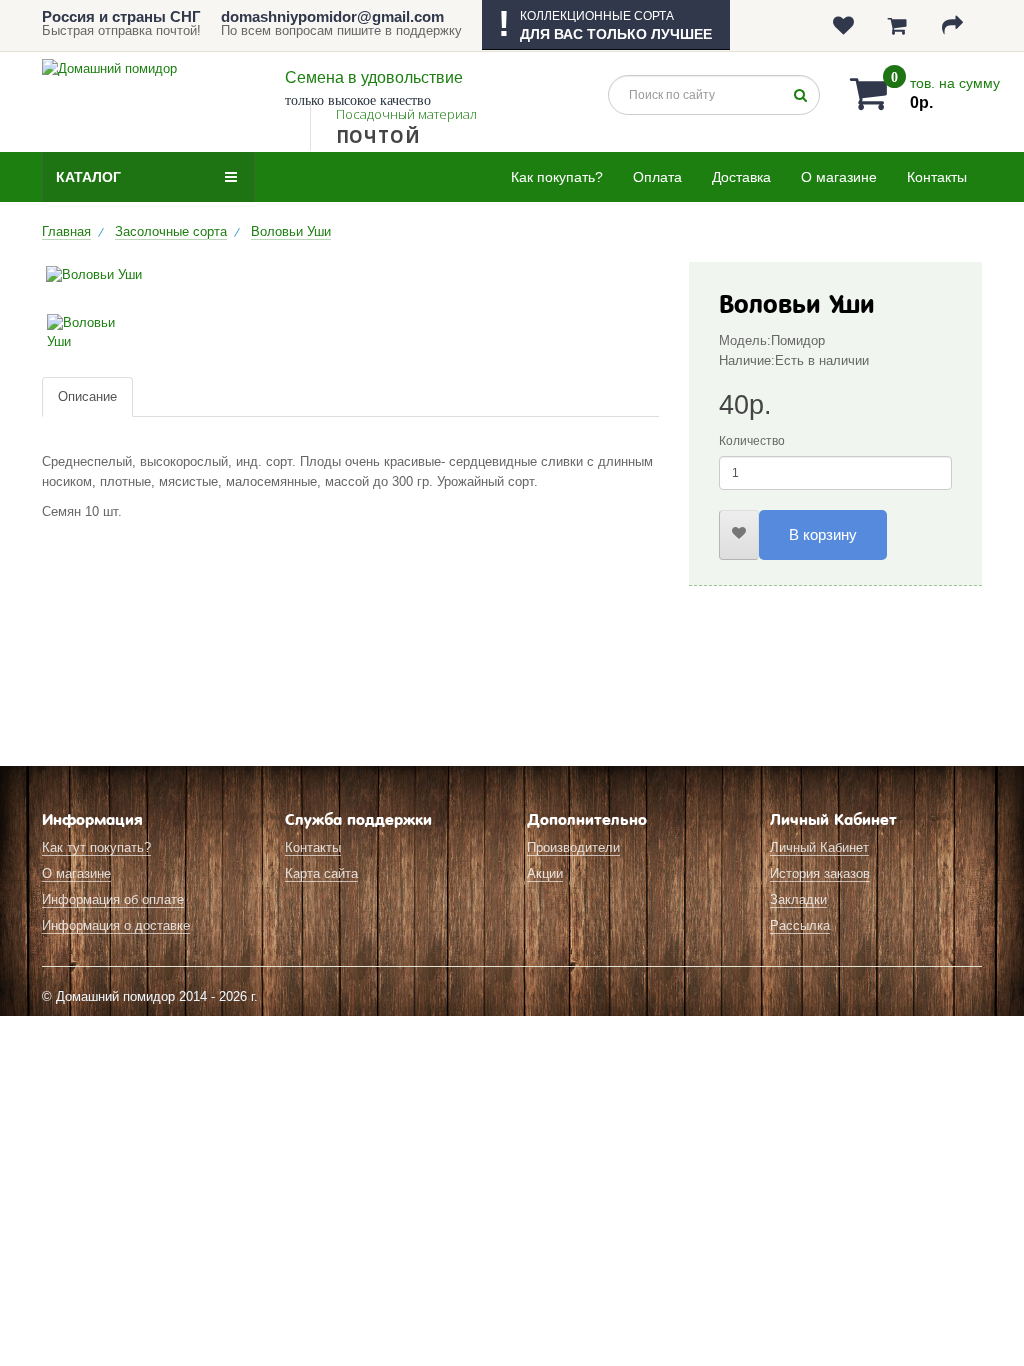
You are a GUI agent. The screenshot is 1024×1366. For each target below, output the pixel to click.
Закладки (798, 899)
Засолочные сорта (171, 231)
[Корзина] (900, 25)
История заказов (820, 873)
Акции (545, 873)
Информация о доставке (116, 925)
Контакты (937, 177)
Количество (752, 441)
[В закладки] (739, 535)
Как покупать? (557, 177)
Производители (573, 847)
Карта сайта (321, 873)
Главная (66, 231)
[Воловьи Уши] (350, 275)
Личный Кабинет (819, 847)
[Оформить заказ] (954, 25)
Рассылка (800, 925)
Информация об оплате (113, 899)
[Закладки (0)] (845, 25)
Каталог (88, 177)
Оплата (657, 177)
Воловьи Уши (291, 231)
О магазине (839, 177)
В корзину (823, 534)
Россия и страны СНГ (121, 16)
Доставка (741, 177)
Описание (87, 396)
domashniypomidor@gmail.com (332, 16)
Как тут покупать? (96, 847)
